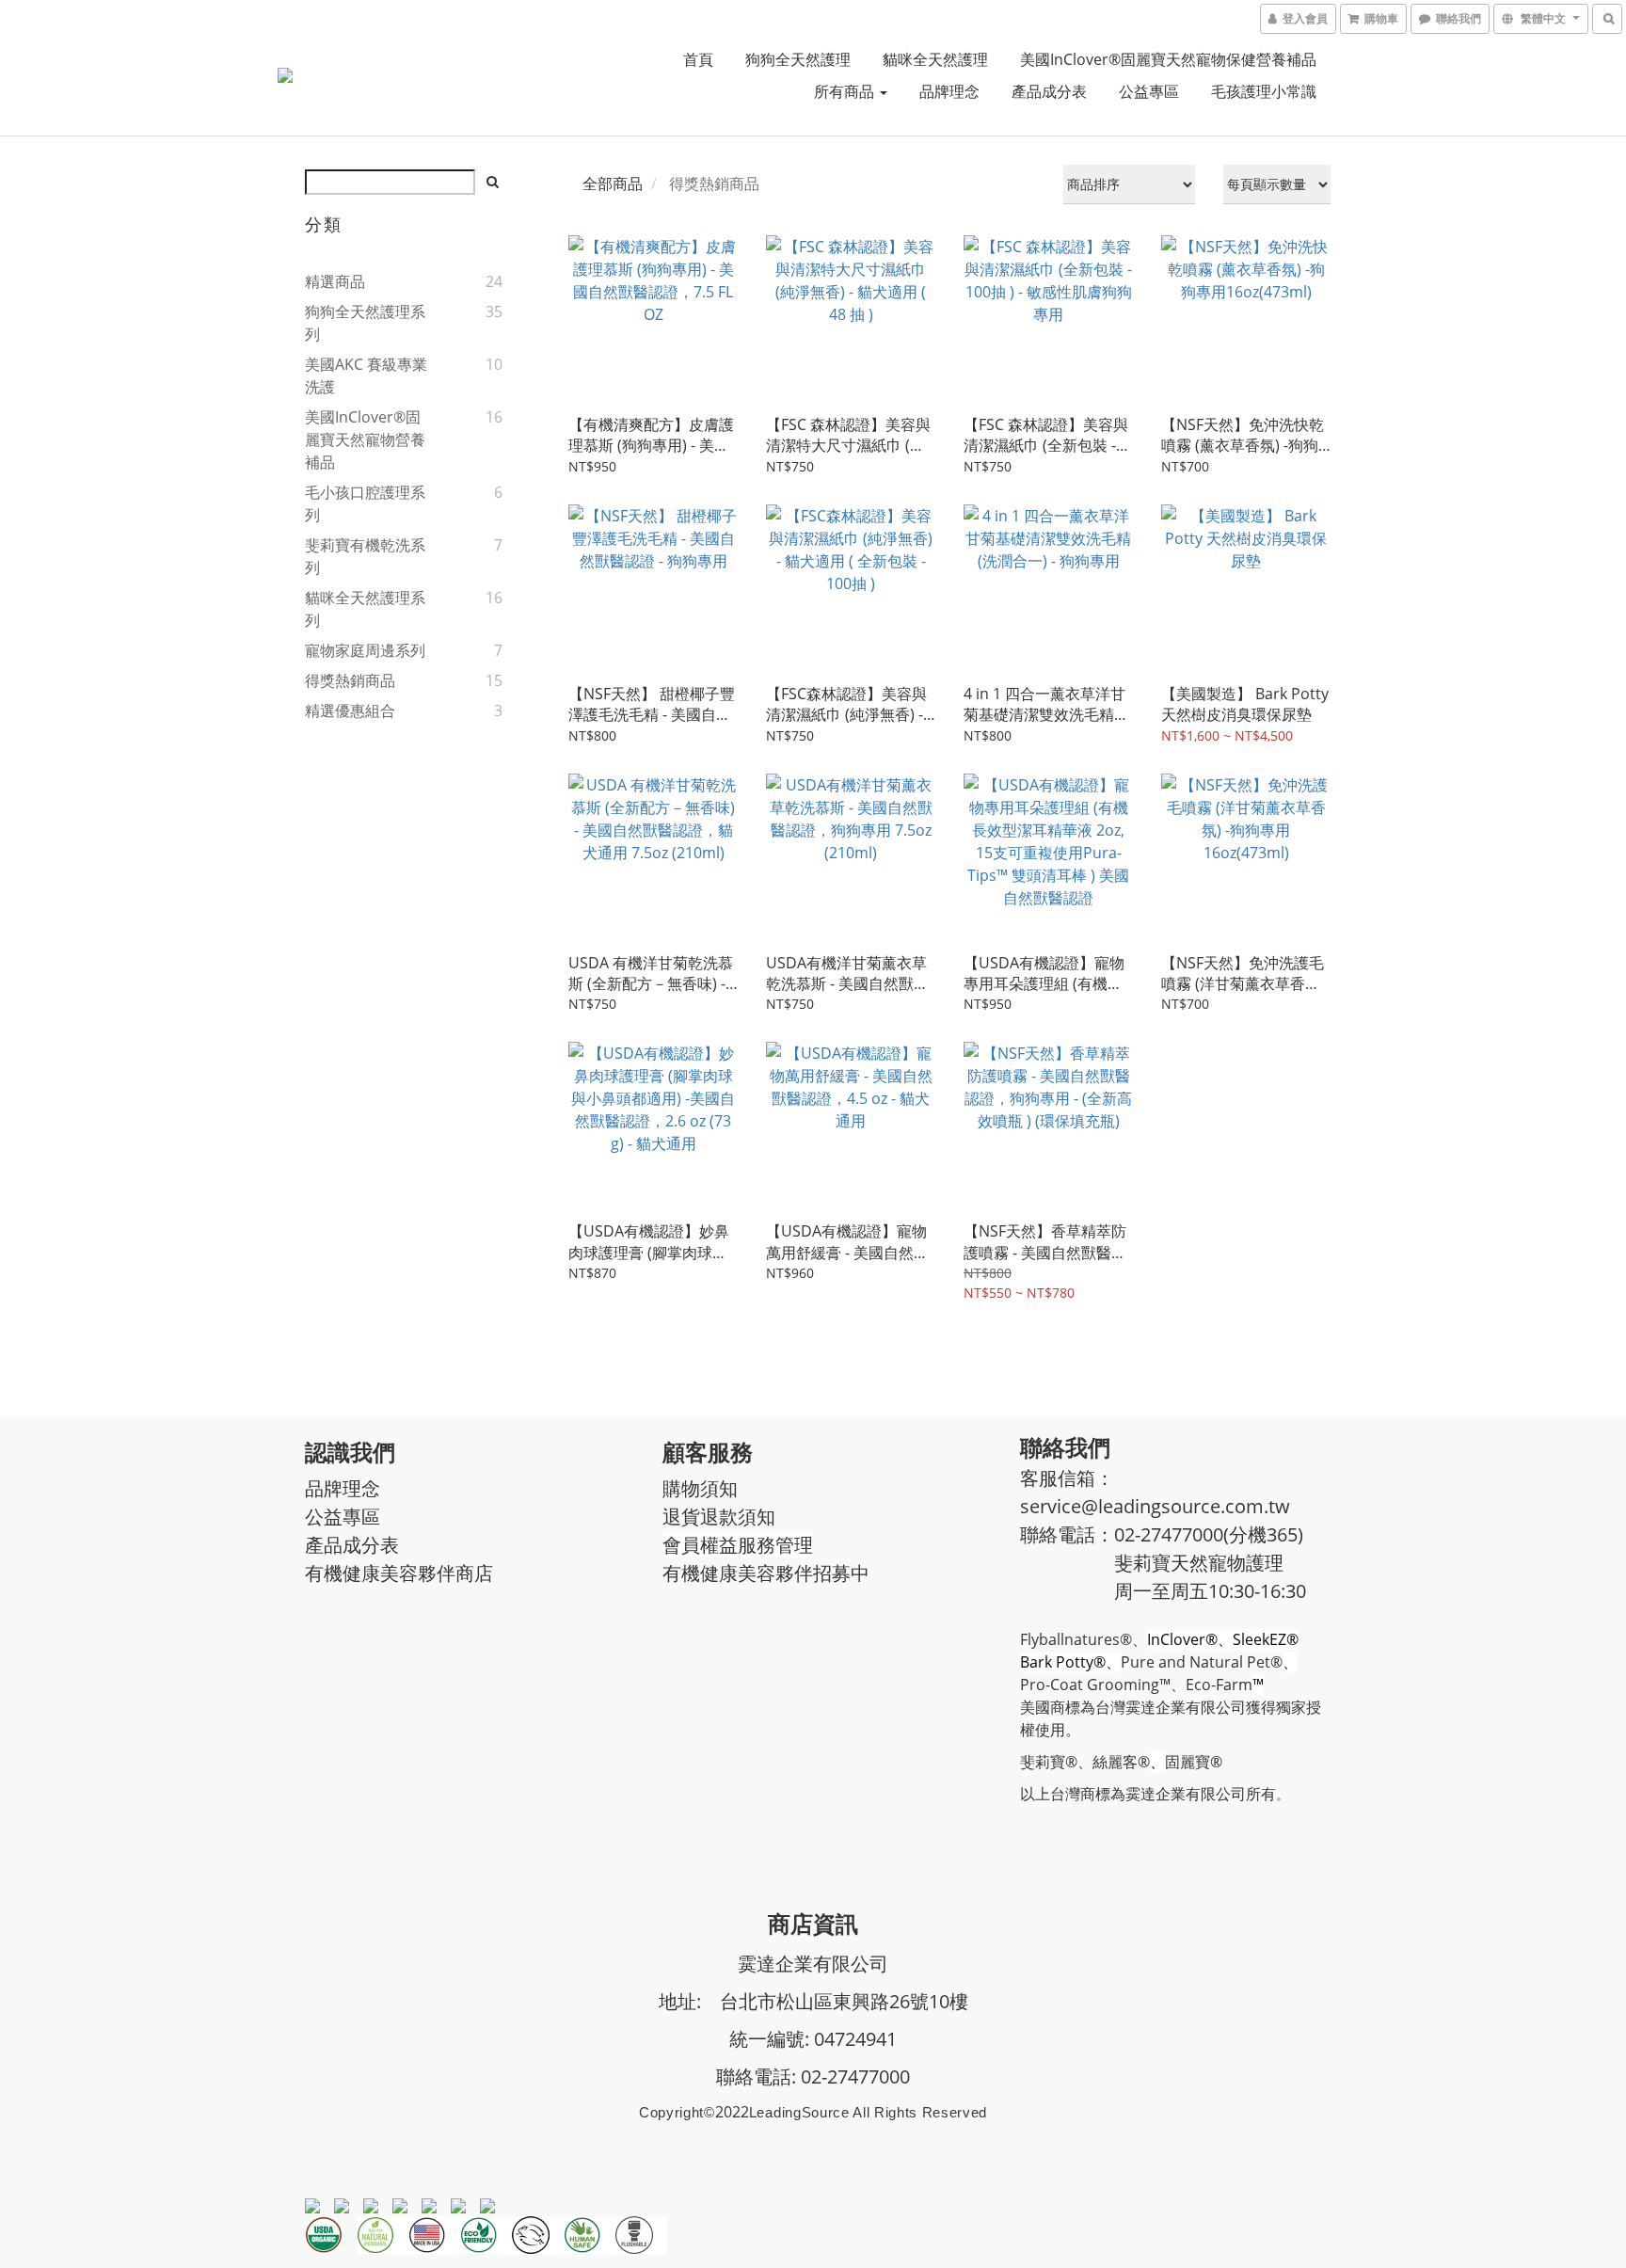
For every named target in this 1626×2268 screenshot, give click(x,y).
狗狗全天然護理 (798, 59)
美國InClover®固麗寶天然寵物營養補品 (365, 439)
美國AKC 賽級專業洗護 (366, 375)
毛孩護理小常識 (1264, 91)
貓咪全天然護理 (935, 59)
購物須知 (700, 1488)
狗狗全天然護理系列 (365, 323)
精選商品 (335, 281)
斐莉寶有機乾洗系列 (365, 556)
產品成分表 (1049, 91)
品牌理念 (949, 91)
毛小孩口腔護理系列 (365, 503)
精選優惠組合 (350, 711)
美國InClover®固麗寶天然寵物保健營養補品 (1168, 59)
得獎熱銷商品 (350, 680)
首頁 (698, 59)
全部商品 (613, 184)
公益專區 (1149, 91)
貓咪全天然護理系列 (365, 609)
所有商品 (846, 91)
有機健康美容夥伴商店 (399, 1573)
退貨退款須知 (719, 1517)
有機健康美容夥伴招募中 (766, 1573)
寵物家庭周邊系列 (365, 650)
